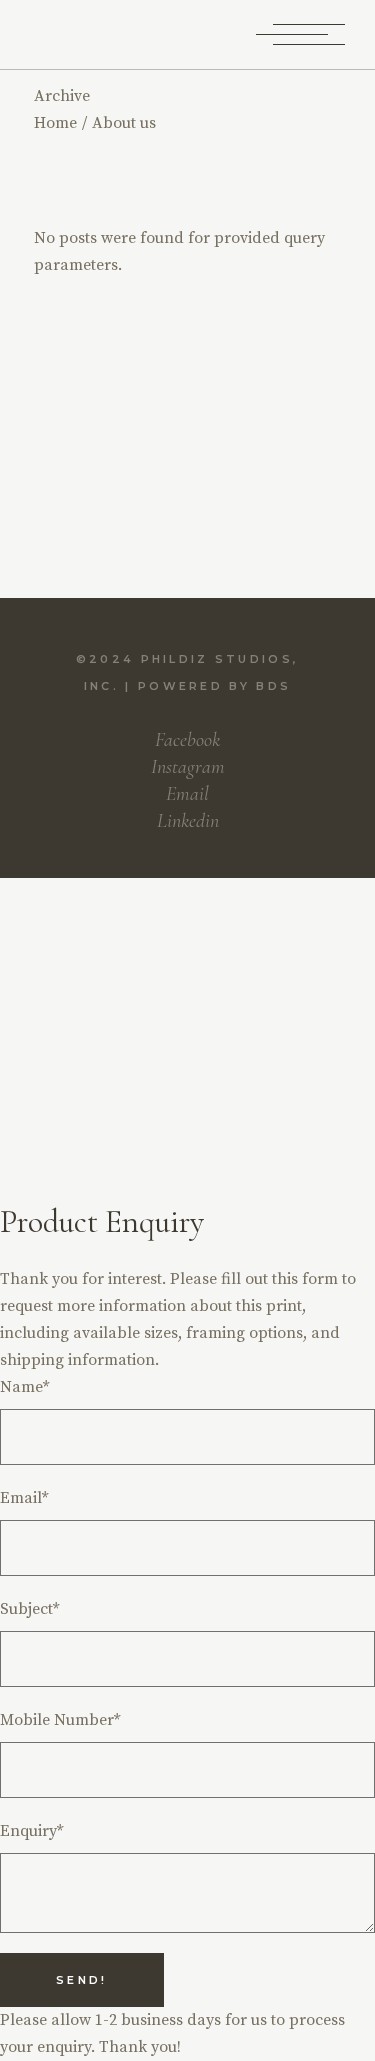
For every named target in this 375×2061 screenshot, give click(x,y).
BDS (273, 686)
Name (24, 1387)
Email (24, 1498)
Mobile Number (60, 1720)
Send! (82, 1980)
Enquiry (31, 1831)
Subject (29, 1609)
